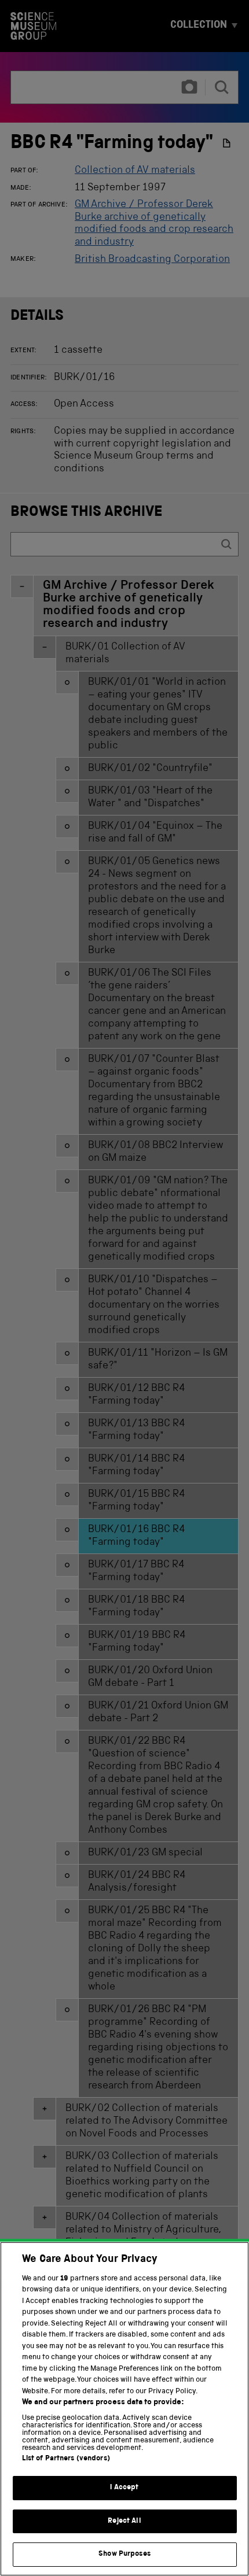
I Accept (124, 2488)
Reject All (124, 2521)
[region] (124, 2409)
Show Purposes (124, 2554)
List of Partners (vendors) (66, 2459)
